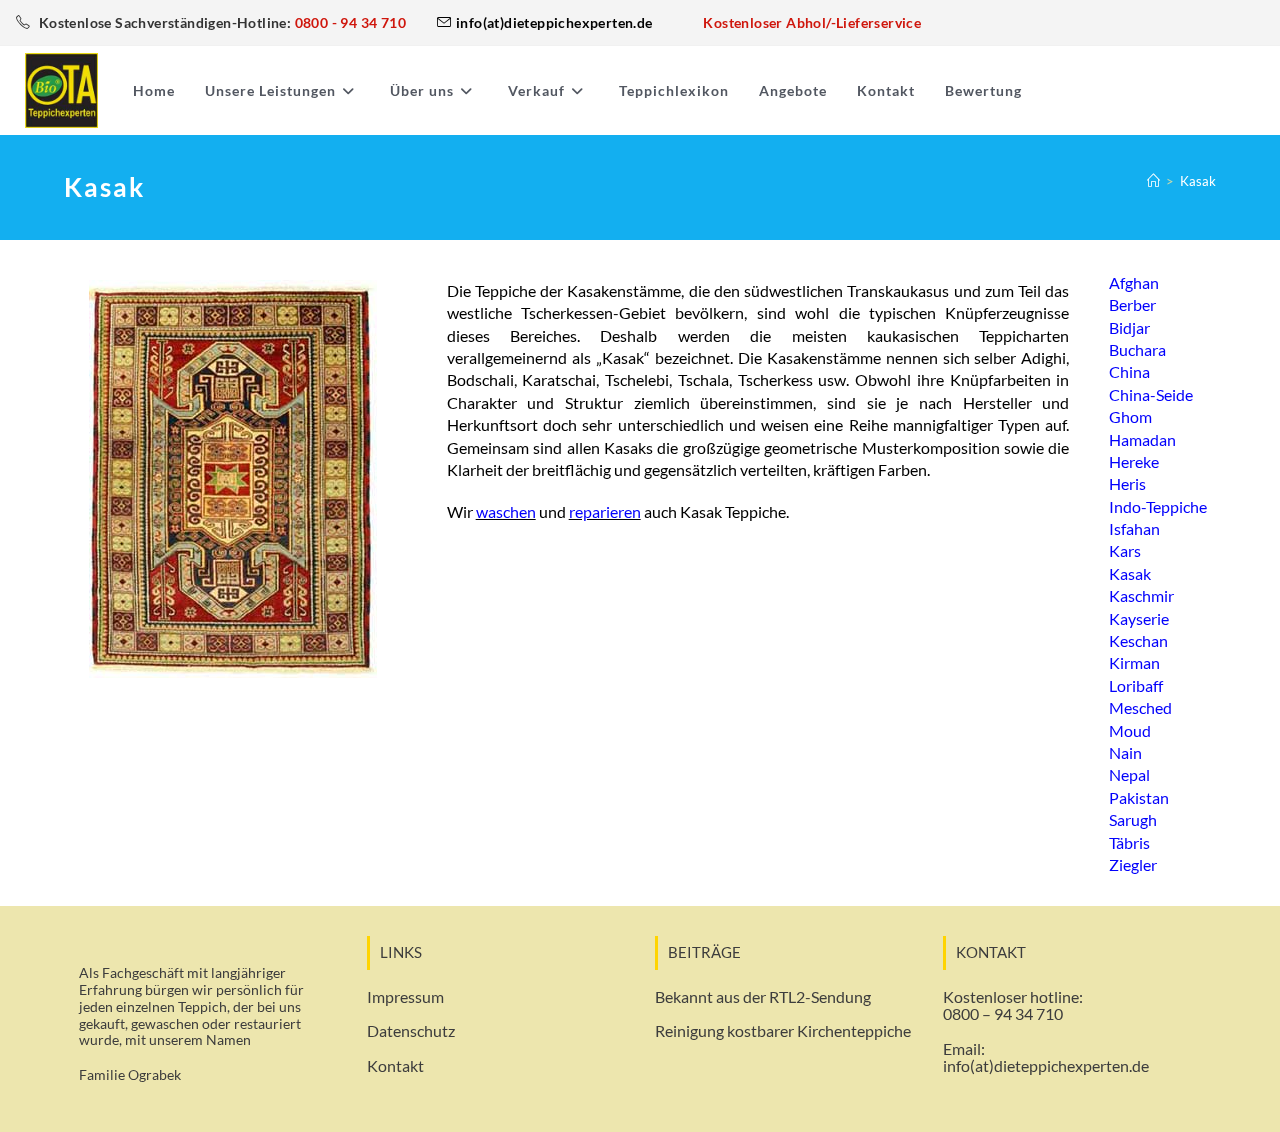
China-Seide (1151, 394)
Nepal (1129, 774)
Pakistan (1139, 797)
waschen (506, 511)
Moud (1130, 730)
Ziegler (1133, 864)
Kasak (1198, 181)
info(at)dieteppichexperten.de (1046, 1065)
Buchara (1137, 349)
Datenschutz (411, 1030)
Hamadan (1142, 439)
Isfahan (1134, 528)
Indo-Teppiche (1158, 506)
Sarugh (1133, 819)
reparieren (605, 511)
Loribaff (1136, 685)
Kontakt (395, 1065)
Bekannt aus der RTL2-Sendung (763, 996)
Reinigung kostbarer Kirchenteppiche (783, 1030)
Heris (1127, 483)
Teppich (202, 1006)
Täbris (1129, 842)
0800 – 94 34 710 (1003, 1013)
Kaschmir (1141, 595)
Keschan (1138, 640)
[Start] (1153, 181)
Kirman (1134, 662)
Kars (1125, 550)
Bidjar (1129, 327)
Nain (1125, 752)
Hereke (1134, 461)
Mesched (1140, 707)
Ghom (1130, 416)
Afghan (1134, 282)
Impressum (405, 996)
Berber (1132, 304)
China (1129, 371)
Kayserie (1139, 618)
